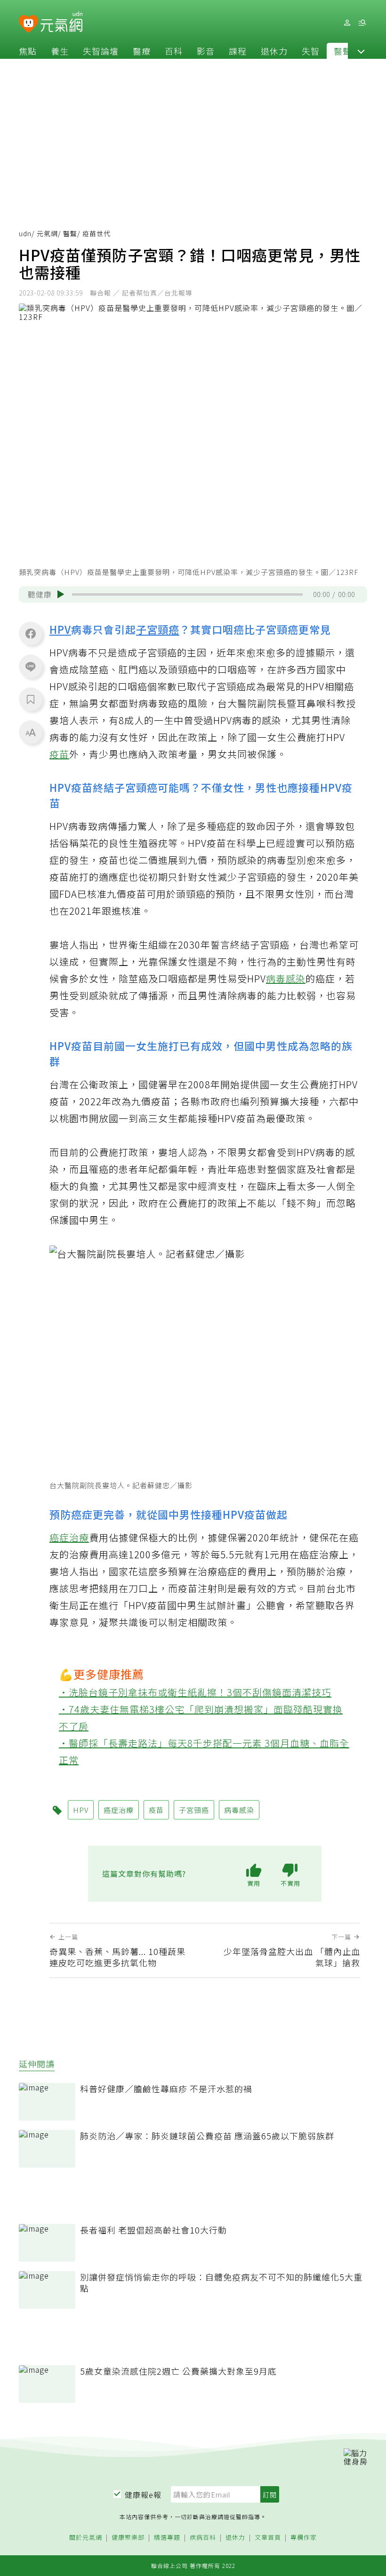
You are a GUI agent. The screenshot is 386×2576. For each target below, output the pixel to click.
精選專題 (167, 2538)
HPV (60, 629)
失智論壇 (101, 51)
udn (25, 233)
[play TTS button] (61, 594)
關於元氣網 (86, 2538)
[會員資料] (347, 23)
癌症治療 (69, 1537)
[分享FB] (31, 633)
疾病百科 (203, 2538)
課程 (238, 51)
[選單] (362, 23)
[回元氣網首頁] (61, 23)
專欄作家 (304, 2538)
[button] (361, 51)
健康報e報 (143, 2495)
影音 (206, 51)
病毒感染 (286, 978)
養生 (60, 51)
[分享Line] (31, 666)
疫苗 (59, 754)
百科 (174, 51)
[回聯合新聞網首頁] (28, 24)
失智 (311, 51)
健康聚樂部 (128, 2538)
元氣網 (47, 233)
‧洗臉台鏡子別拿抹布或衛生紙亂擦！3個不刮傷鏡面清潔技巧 (195, 1692)
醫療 (142, 51)
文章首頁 (268, 2538)
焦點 (28, 51)
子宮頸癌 (158, 629)
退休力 (274, 51)
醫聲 (343, 51)
